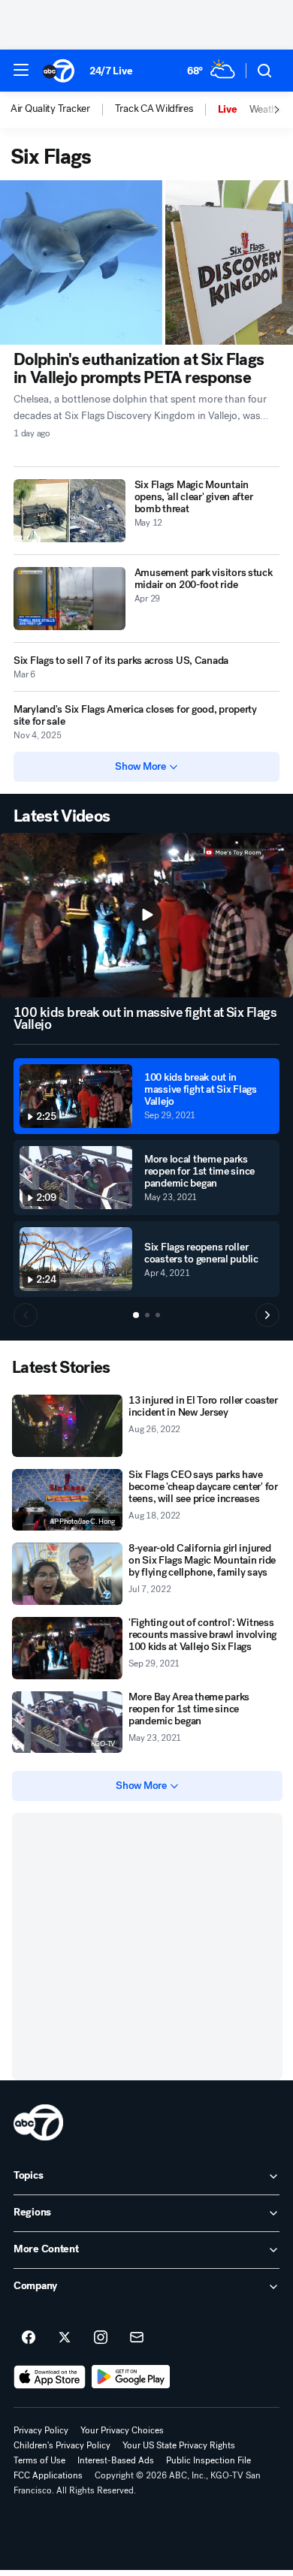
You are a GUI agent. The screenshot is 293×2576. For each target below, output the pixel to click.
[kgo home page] (38, 2122)
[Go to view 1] (136, 1315)
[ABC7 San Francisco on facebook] (29, 2338)
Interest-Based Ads (116, 2460)
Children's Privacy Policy (62, 2445)
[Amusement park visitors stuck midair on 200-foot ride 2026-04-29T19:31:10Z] (69, 599)
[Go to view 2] (147, 1315)
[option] (63, 110)
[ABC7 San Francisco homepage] (59, 71)
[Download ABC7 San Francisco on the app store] (50, 2377)
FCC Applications (48, 2475)
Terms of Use (39, 2460)
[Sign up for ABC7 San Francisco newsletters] (137, 2338)
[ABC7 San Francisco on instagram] (101, 2338)
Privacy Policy (41, 2430)
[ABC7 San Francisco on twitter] (65, 2338)
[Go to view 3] (158, 1315)
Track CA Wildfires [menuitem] (154, 109)
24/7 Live (111, 71)
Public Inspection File (208, 2460)
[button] (21, 70)
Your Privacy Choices (122, 2430)
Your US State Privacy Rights (179, 2445)
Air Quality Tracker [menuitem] (50, 109)
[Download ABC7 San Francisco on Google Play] (131, 2377)
